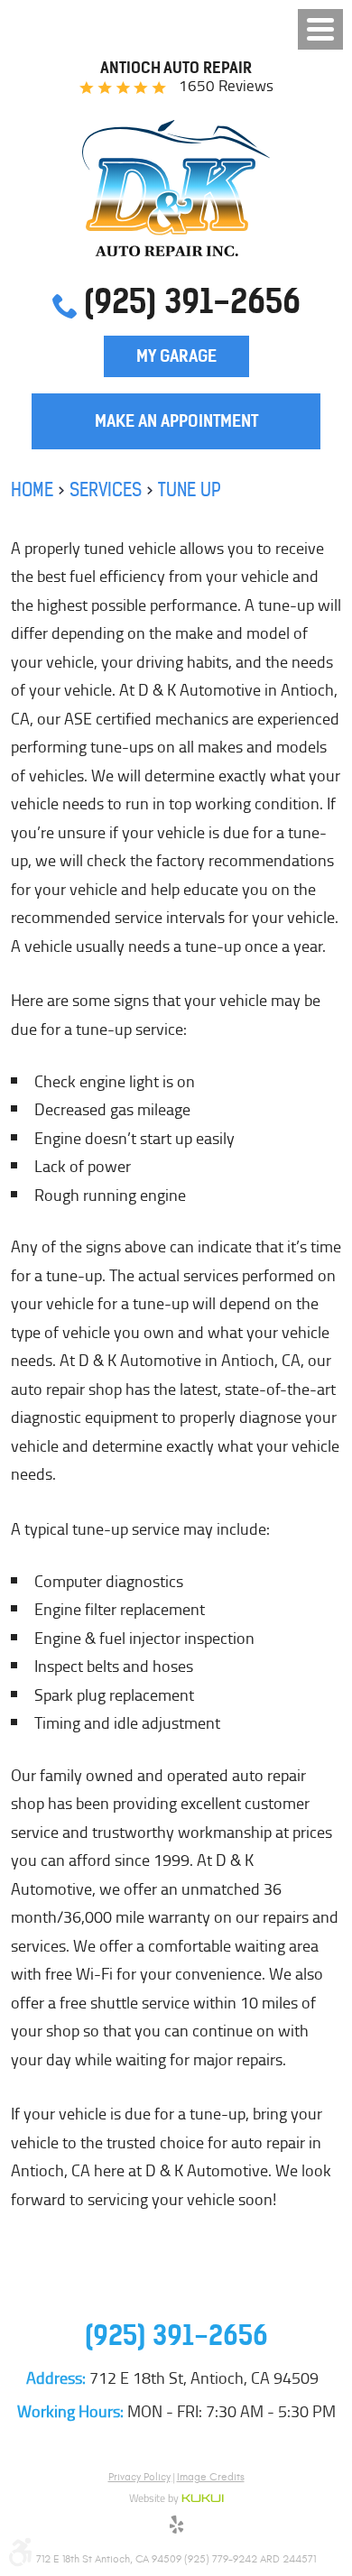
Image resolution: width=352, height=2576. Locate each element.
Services (106, 489)
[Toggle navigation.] (320, 29)
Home (32, 489)
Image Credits (211, 2477)
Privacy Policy (139, 2477)
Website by (176, 2499)
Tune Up (190, 489)
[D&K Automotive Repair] (176, 188)
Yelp (176, 2527)
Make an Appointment (176, 421)
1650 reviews (226, 86)
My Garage (176, 356)
